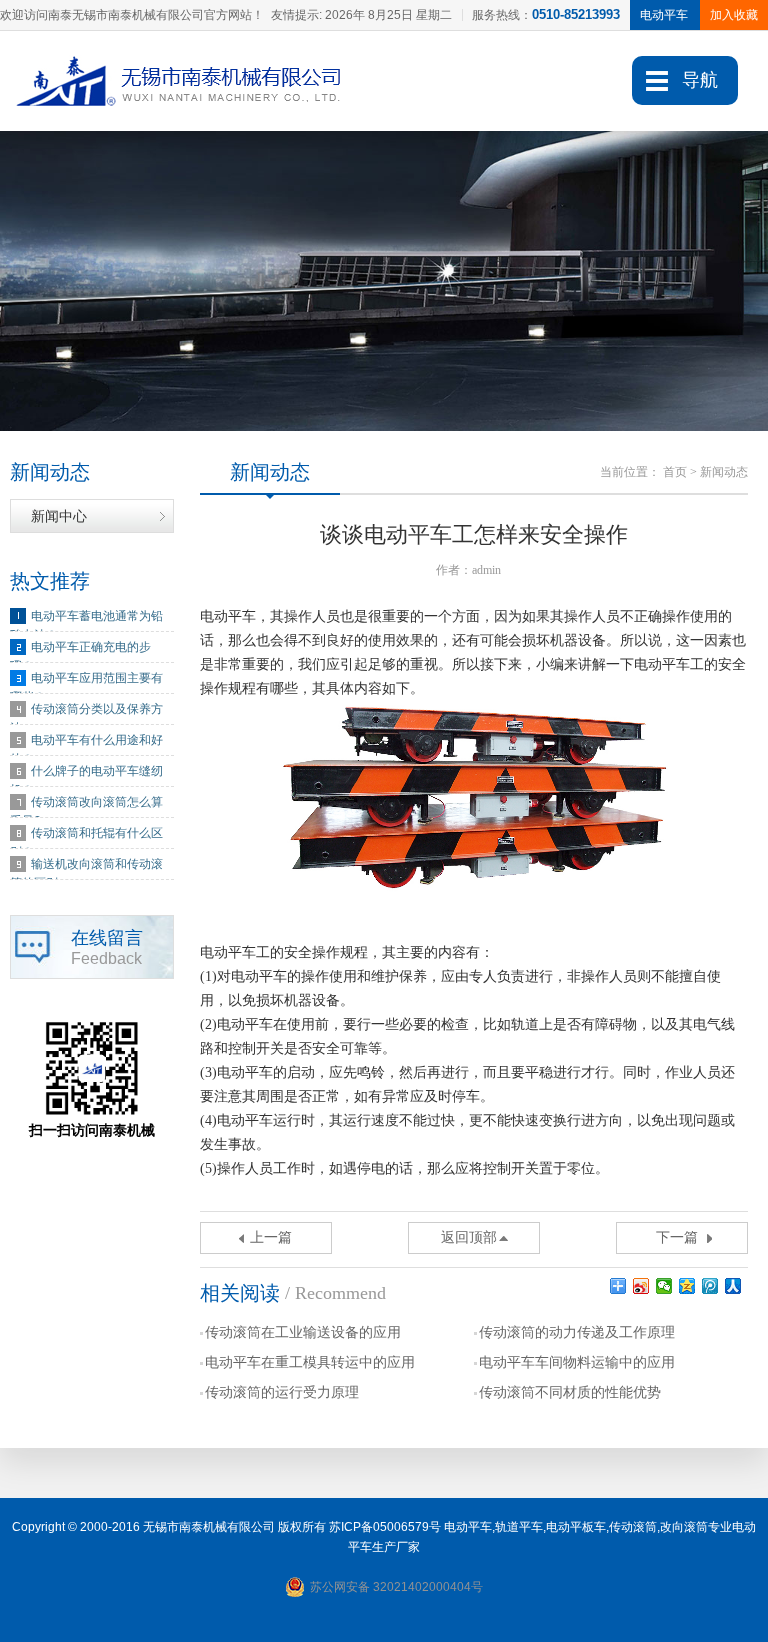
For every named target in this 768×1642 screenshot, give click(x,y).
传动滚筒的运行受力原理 (282, 1392)
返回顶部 (469, 1237)
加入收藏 (734, 15)
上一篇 (271, 1237)
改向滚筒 (684, 1527)
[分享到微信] (664, 1286)
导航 (700, 80)
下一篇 (677, 1237)
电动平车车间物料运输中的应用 (577, 1362)
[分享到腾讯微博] (710, 1286)
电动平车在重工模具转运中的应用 (310, 1362)
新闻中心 (59, 516)
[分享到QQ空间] (687, 1286)
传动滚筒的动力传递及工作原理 (577, 1332)
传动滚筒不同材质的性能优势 (570, 1392)
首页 (675, 472)
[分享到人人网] (733, 1286)
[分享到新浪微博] (641, 1286)
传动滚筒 (633, 1527)
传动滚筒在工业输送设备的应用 (303, 1332)
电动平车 (468, 1527)
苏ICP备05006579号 (385, 1527)
